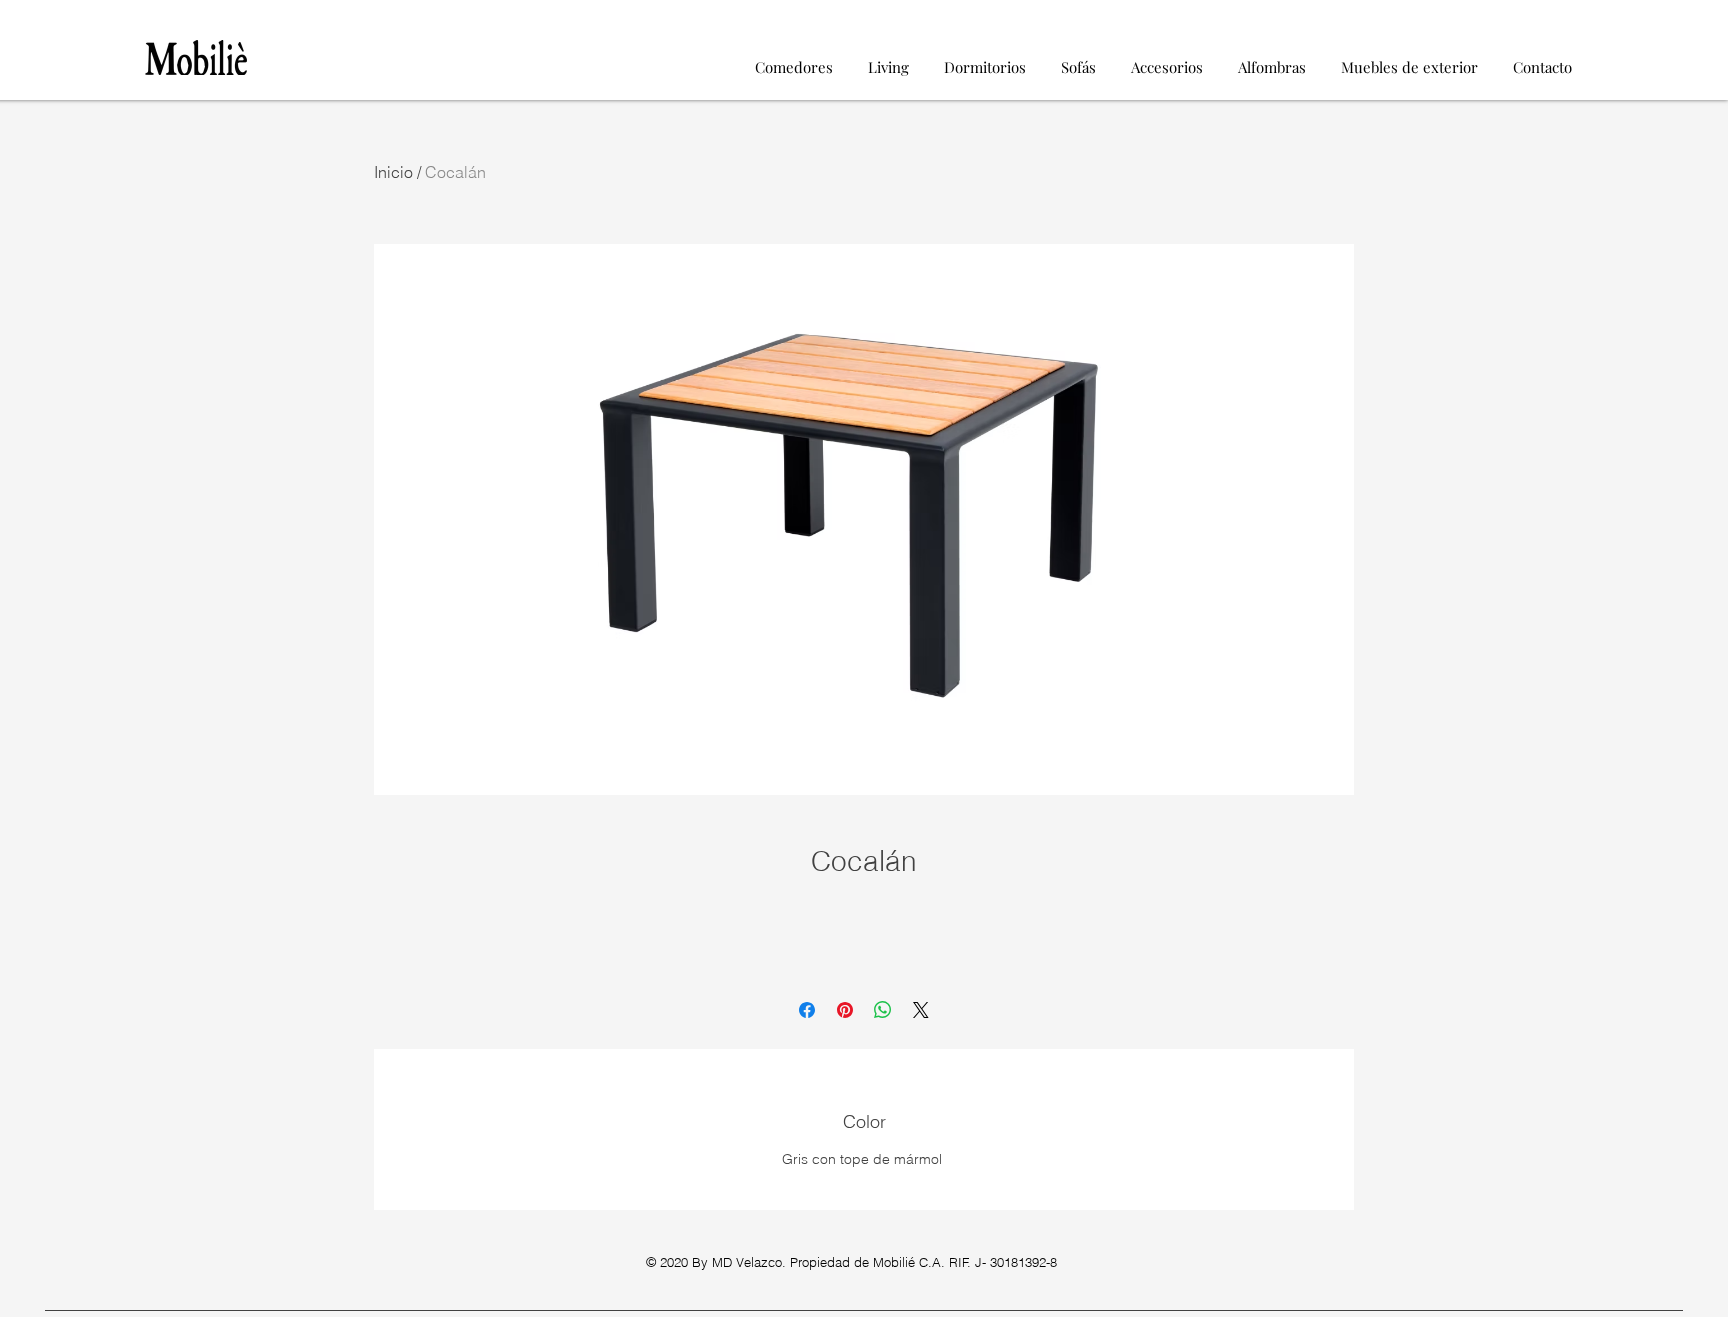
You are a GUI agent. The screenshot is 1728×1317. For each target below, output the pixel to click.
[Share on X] (921, 1010)
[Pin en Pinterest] (845, 1010)
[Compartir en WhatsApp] (883, 1010)
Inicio (393, 172)
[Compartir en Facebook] (807, 1010)
